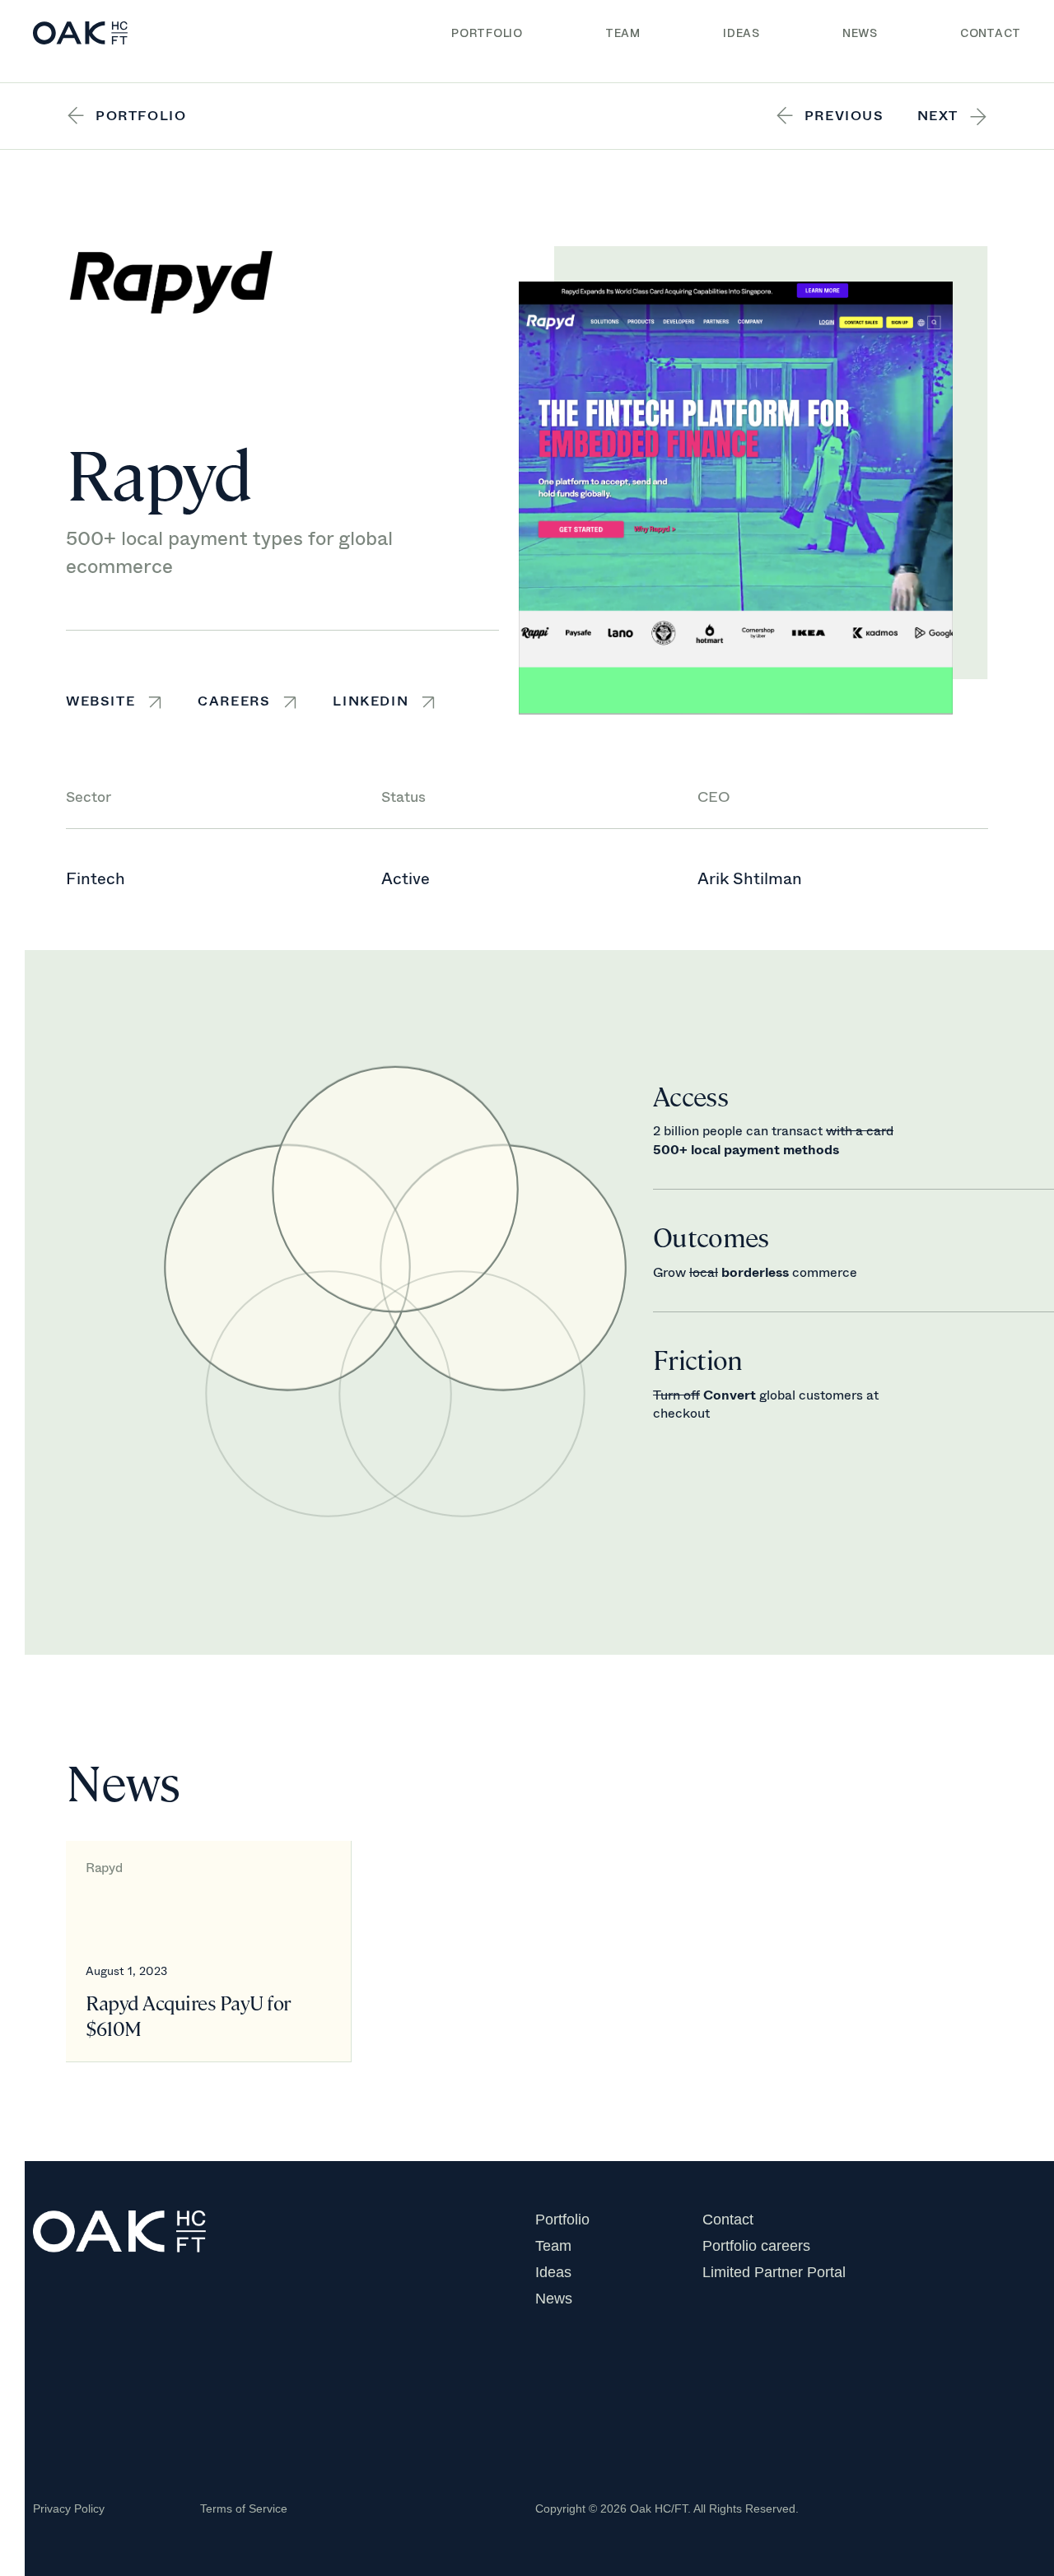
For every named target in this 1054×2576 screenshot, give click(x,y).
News (860, 33)
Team (623, 33)
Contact (991, 33)
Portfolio (487, 33)
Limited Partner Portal (774, 2272)
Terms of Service (244, 2508)
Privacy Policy (69, 2508)
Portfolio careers (756, 2246)
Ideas (742, 33)
